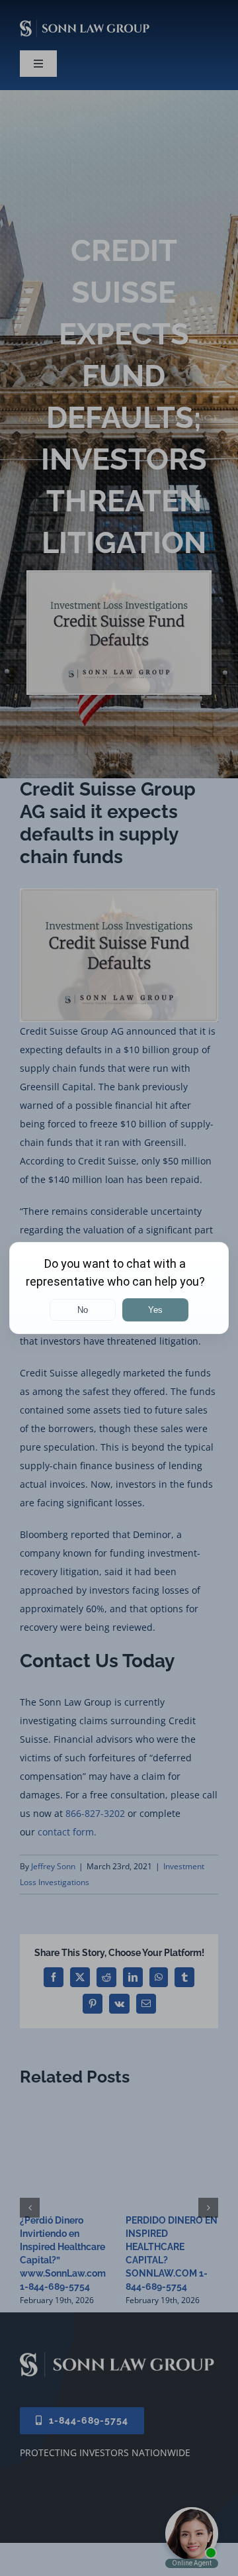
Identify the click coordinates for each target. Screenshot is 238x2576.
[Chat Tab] (119, 1288)
